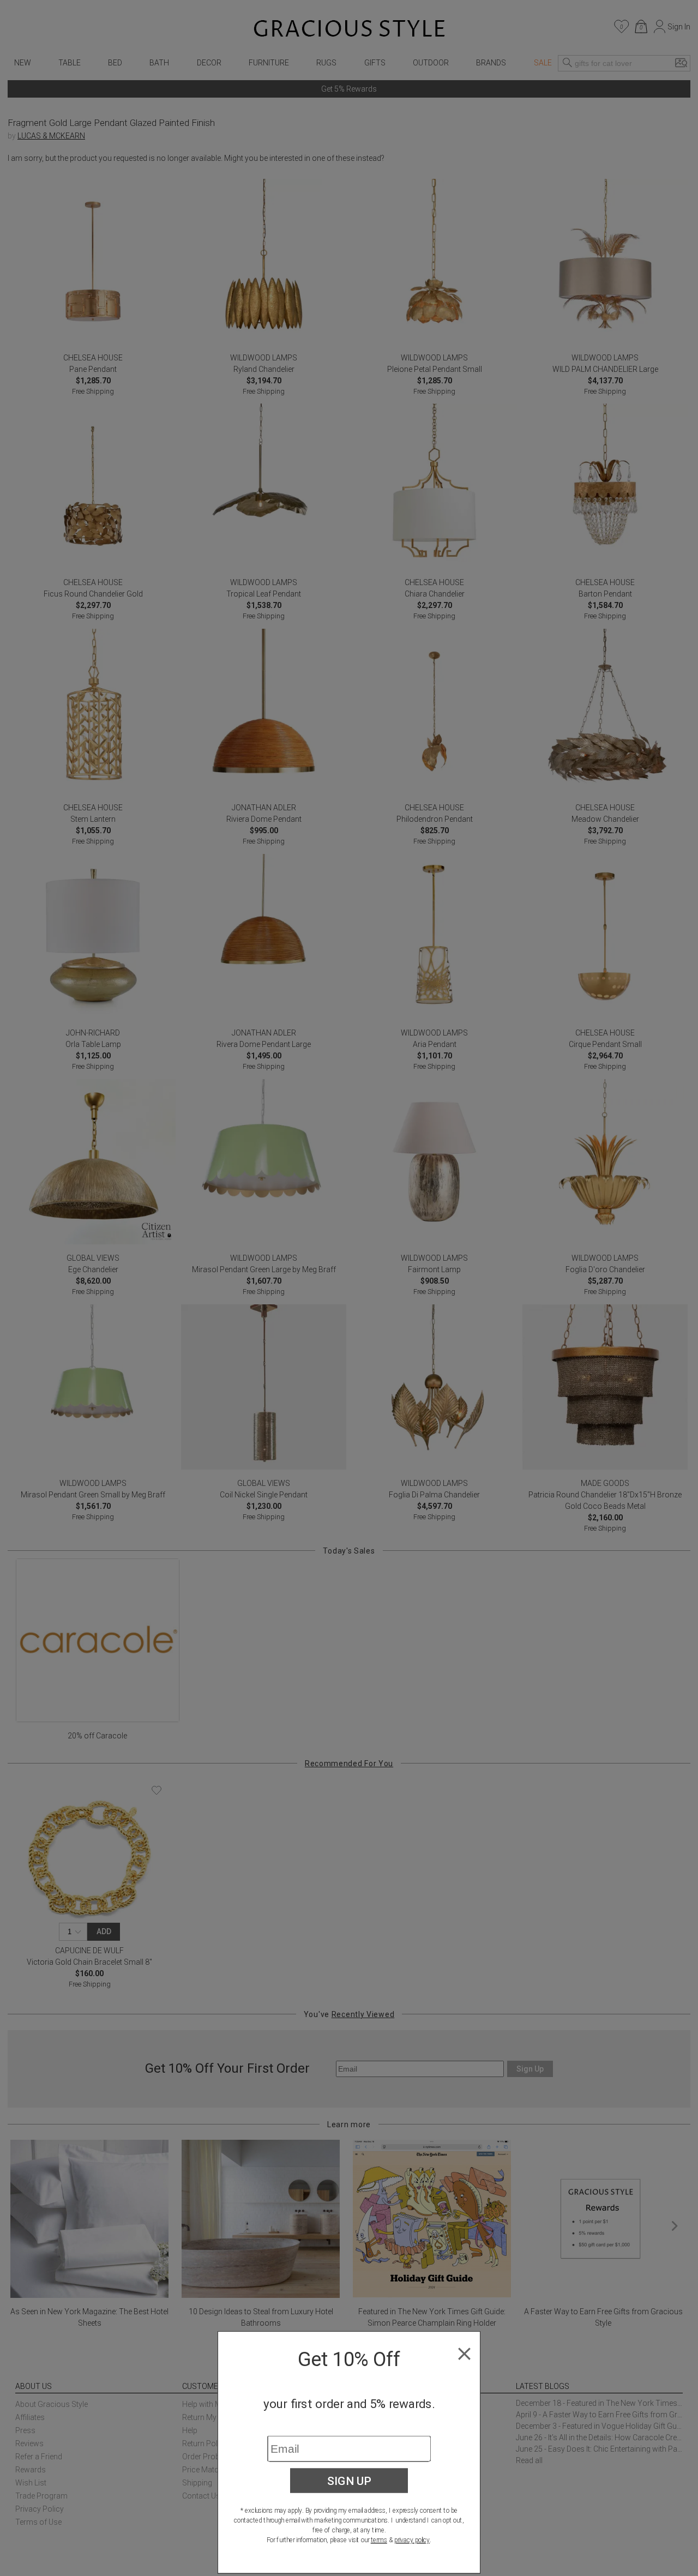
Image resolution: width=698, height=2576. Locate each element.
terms (379, 2540)
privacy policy (412, 2540)
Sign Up (349, 2481)
